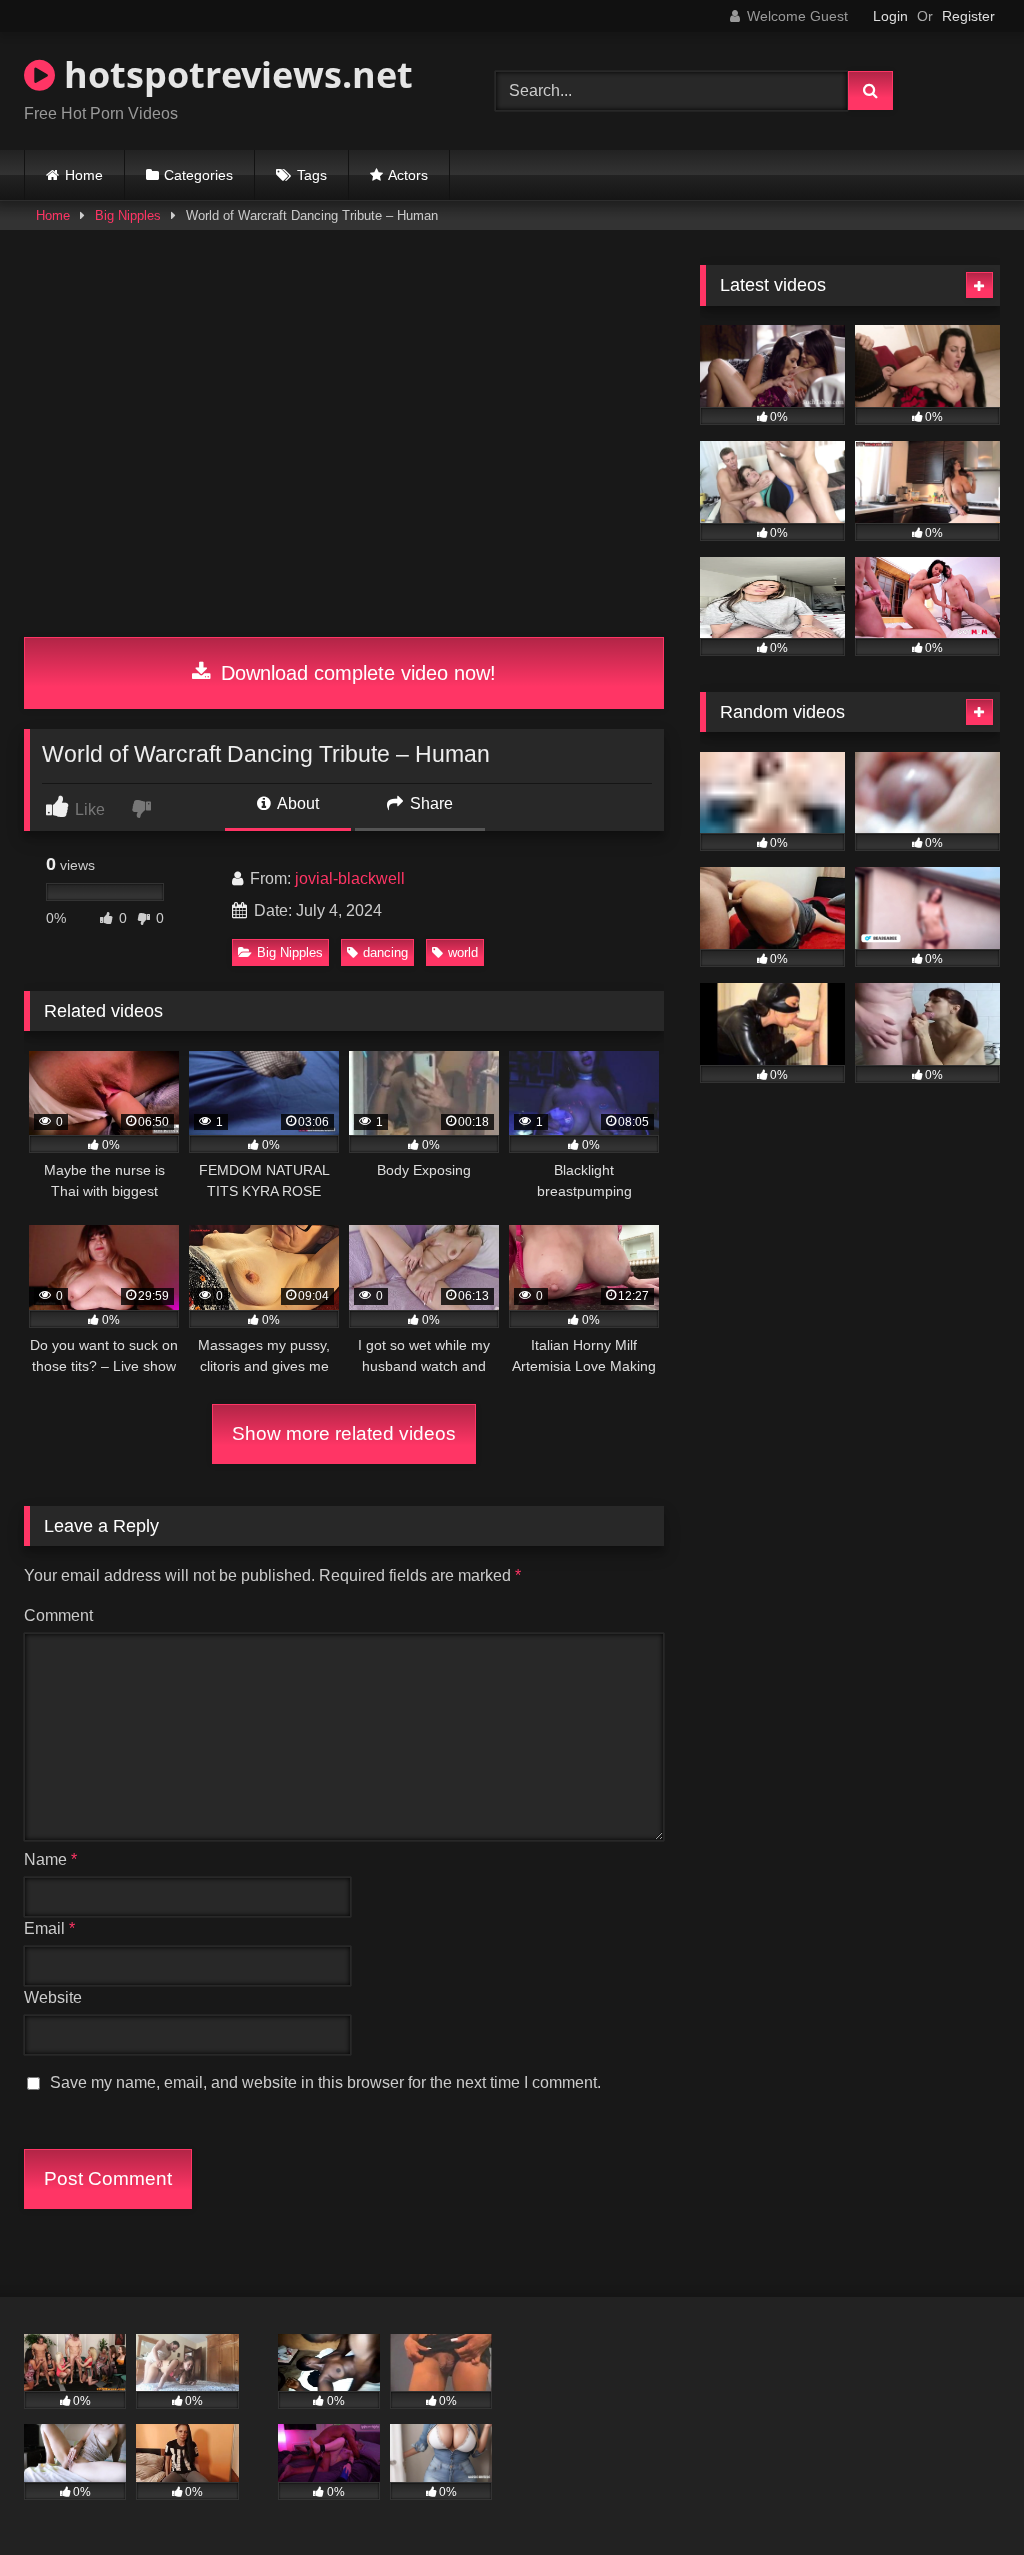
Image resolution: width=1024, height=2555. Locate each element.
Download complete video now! (355, 673)
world (463, 952)
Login (890, 16)
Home (84, 175)
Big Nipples (128, 215)
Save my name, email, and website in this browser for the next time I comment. (325, 2082)
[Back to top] (962, 2495)
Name (50, 1859)
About (296, 803)
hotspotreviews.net (234, 74)
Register (968, 16)
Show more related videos (344, 1433)
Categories (198, 175)
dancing (385, 952)
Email (49, 1928)
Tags (312, 175)
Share (429, 803)
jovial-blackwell (350, 878)
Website (53, 1997)
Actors (408, 175)
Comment (58, 1615)
